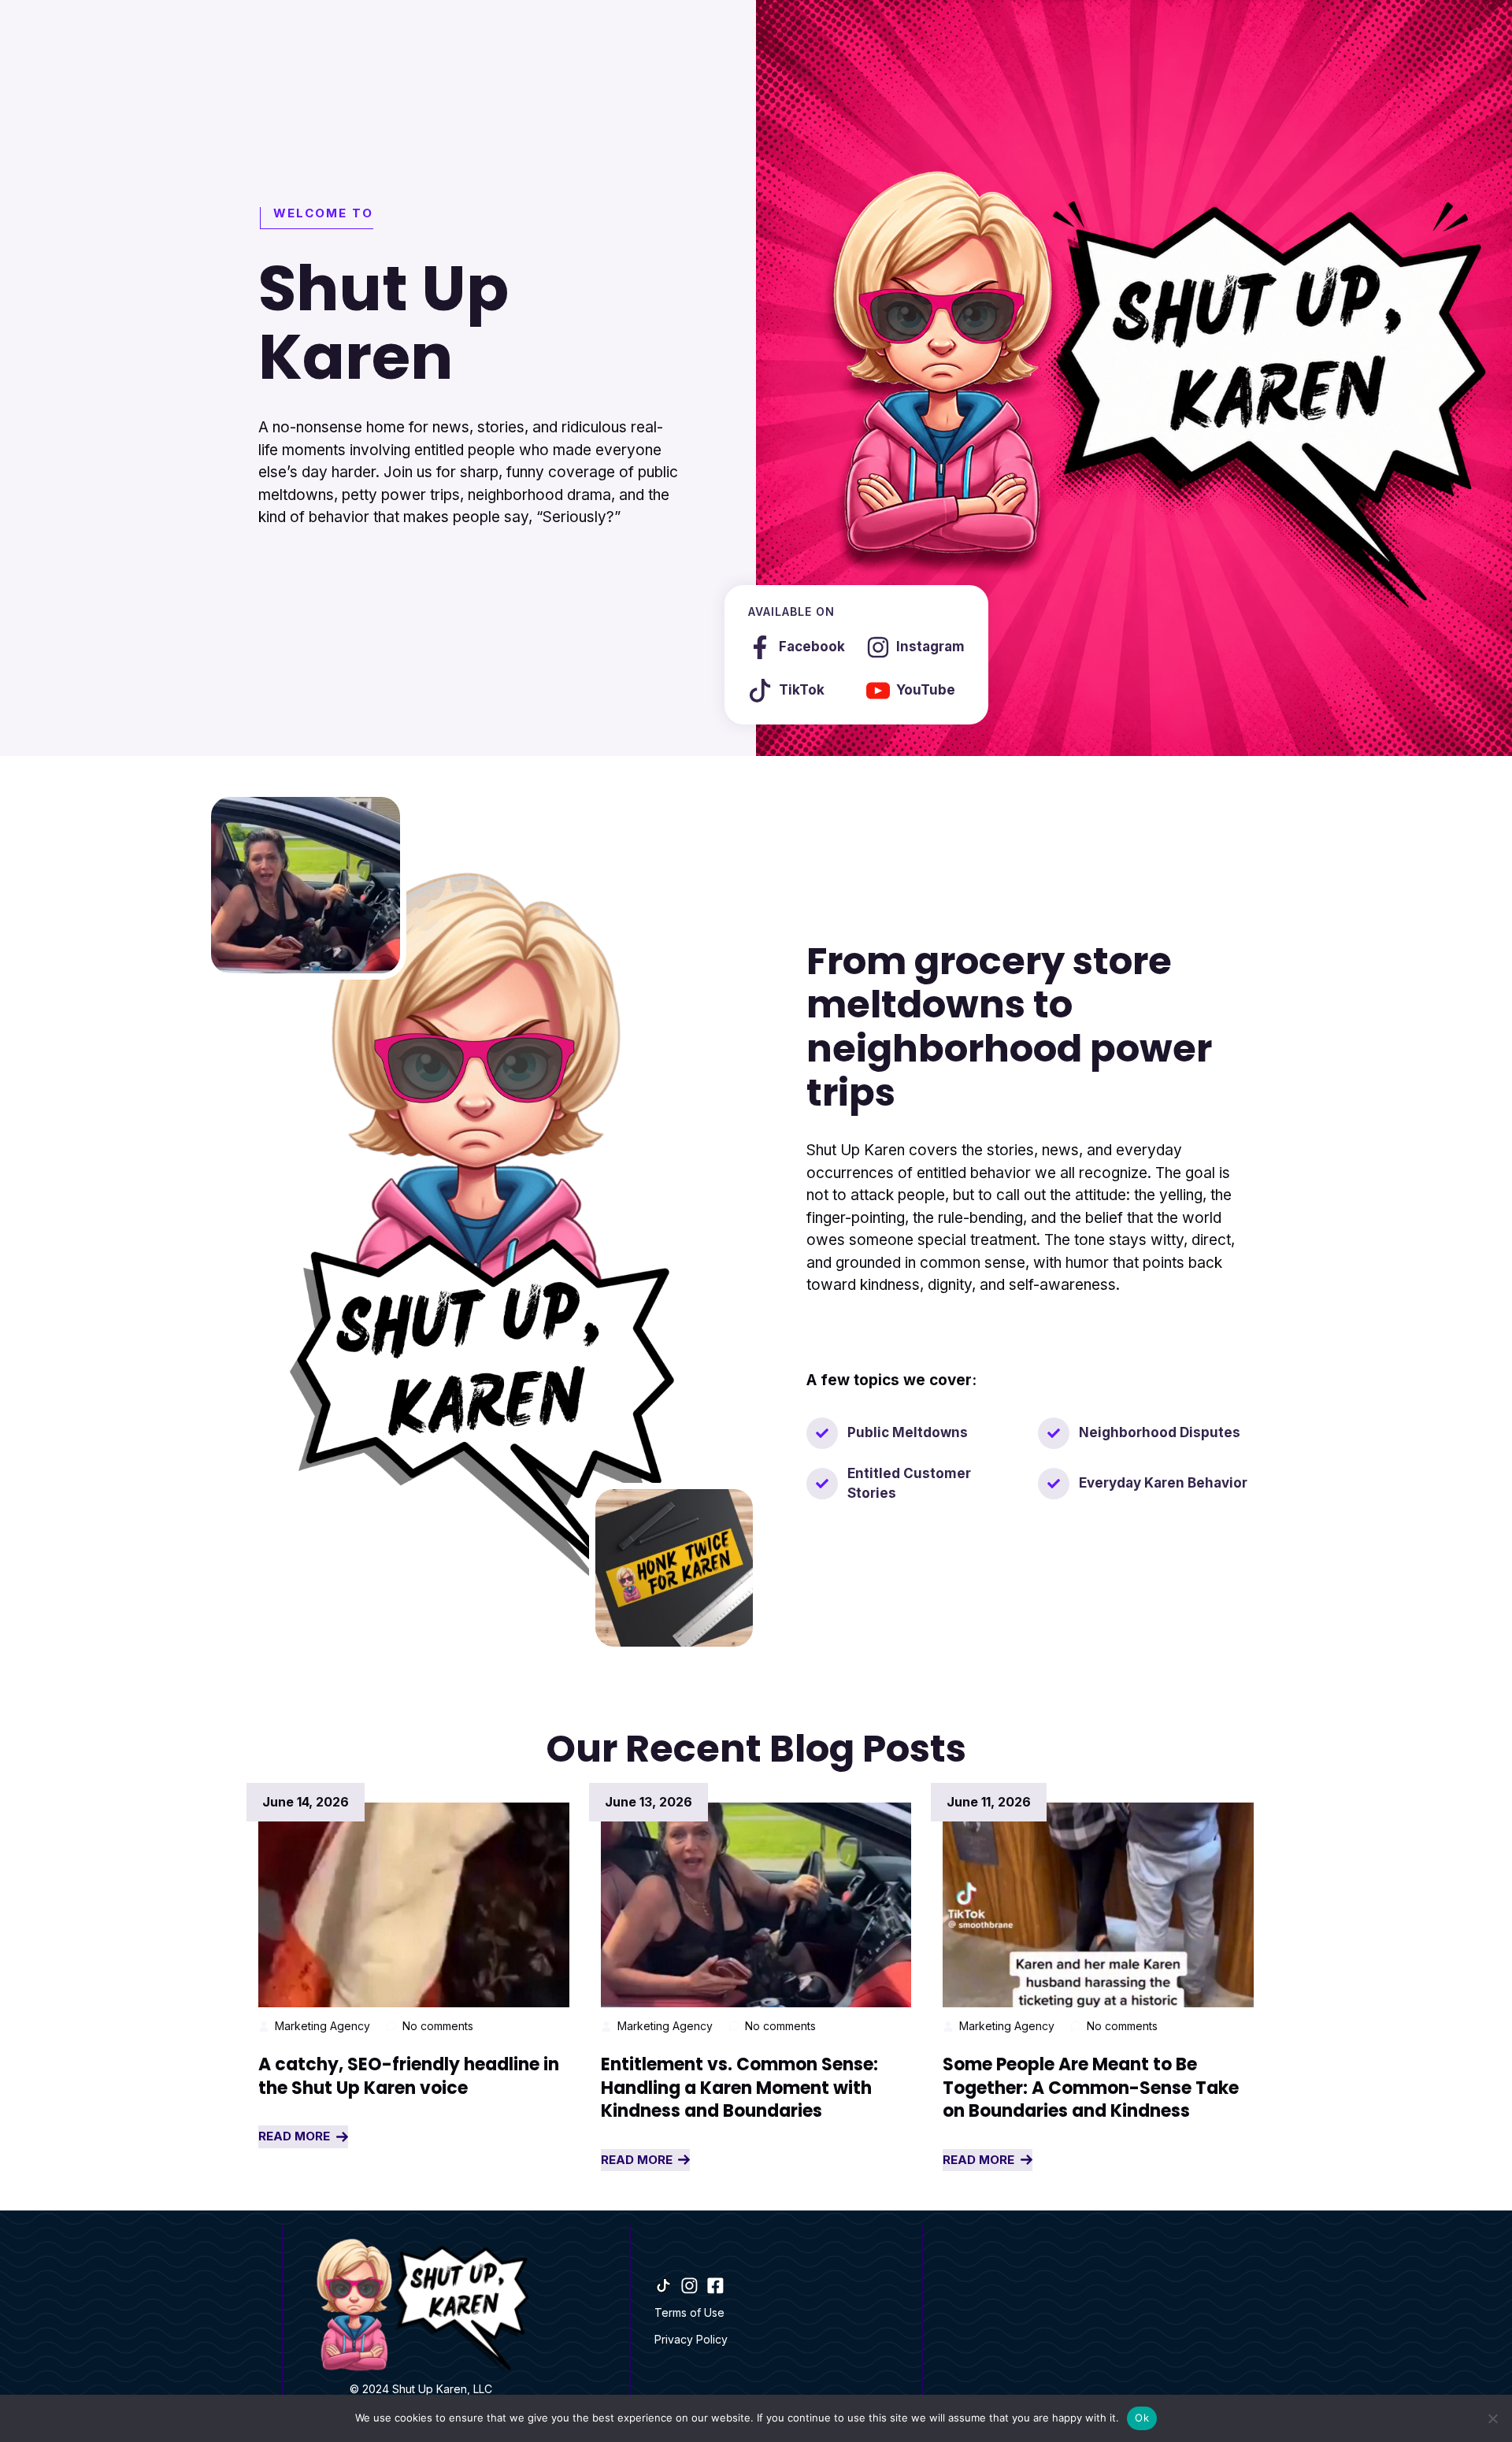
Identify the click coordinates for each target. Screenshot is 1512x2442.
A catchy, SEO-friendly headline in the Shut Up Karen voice (409, 2076)
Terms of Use (689, 2312)
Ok (1142, 2418)
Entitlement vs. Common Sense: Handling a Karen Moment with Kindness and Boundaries (739, 2088)
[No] (1492, 2418)
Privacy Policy (691, 2339)
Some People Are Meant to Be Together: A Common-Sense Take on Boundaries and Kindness (1091, 2088)
